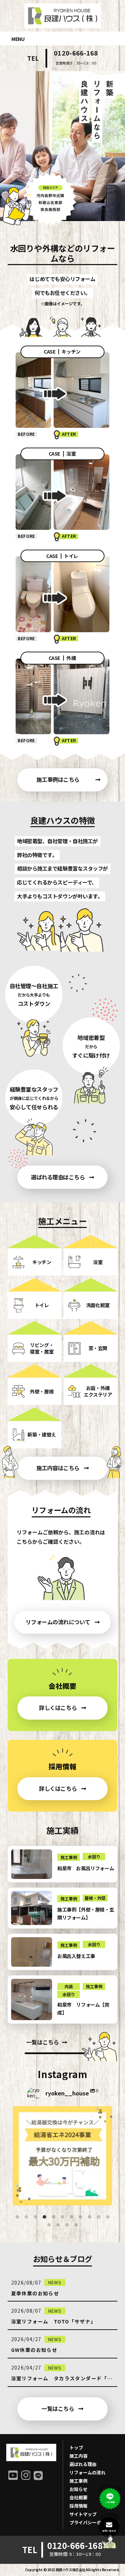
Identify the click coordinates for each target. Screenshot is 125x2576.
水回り (94, 1857)
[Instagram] (103, 2197)
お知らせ (78, 2489)
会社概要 (78, 2497)
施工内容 (78, 2456)
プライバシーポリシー (92, 2522)
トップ (76, 2447)
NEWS (55, 2282)
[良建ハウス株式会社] (62, 21)
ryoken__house (62, 2112)
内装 (69, 1986)
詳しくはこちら (58, 1708)
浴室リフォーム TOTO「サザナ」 (54, 2321)
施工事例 (69, 1857)
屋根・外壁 (95, 1898)
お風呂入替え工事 (76, 1956)
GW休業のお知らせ (34, 2350)
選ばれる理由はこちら (58, 1177)
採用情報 (78, 2506)
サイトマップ (83, 2514)
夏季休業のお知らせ (35, 2293)
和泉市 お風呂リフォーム (86, 1868)
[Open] (62, 2156)
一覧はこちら (43, 2042)
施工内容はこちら (58, 1468)
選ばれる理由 (83, 2464)
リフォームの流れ (87, 2472)
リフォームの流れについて (58, 1622)
